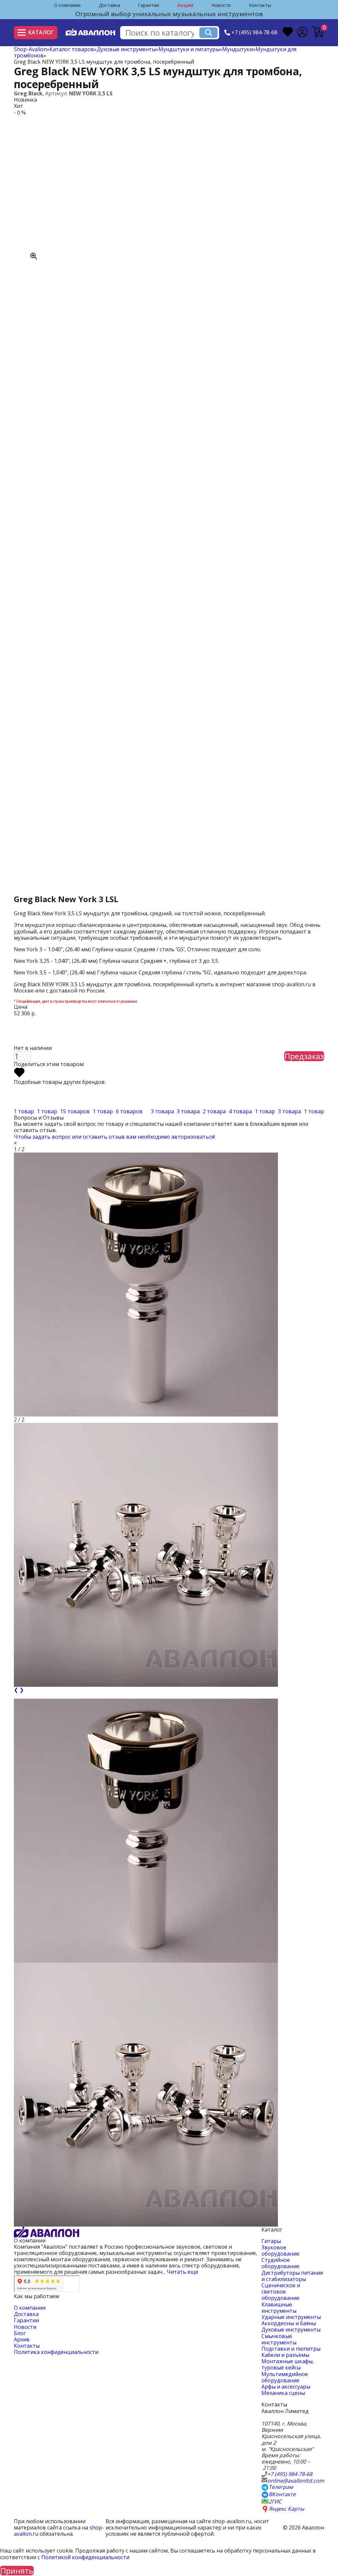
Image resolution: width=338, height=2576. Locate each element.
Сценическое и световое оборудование (281, 2292)
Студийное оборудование (280, 2263)
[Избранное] (288, 33)
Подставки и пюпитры (291, 2349)
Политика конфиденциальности (56, 2352)
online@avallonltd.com (296, 2481)
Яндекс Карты (286, 2509)
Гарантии (149, 5)
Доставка (109, 5)
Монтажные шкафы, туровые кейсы (288, 2364)
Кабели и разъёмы (285, 2355)
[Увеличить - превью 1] (146, 1831)
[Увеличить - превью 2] (146, 2095)
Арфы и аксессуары (286, 2387)
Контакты (260, 5)
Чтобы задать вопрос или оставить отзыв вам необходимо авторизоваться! (114, 1137)
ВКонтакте (282, 2494)
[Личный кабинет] (302, 33)
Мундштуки (237, 49)
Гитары (271, 2241)
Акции (185, 5)
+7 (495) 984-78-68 (254, 33)
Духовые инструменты (126, 49)
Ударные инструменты (291, 2317)
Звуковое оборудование (280, 2250)
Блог (20, 2333)
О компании (67, 5)
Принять (17, 2571)
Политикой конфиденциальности (85, 2557)
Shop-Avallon (30, 49)
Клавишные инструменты (279, 2308)
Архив (22, 2339)
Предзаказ (304, 1056)
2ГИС (275, 2502)
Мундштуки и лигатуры (189, 49)
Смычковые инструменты (279, 2339)
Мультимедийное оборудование (285, 2377)
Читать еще (183, 2272)
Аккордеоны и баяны (289, 2323)
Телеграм (281, 2487)
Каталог (41, 32)
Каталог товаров (72, 49)
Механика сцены (283, 2393)
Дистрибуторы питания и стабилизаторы (292, 2276)
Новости (221, 5)
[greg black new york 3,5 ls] (86, 188)
